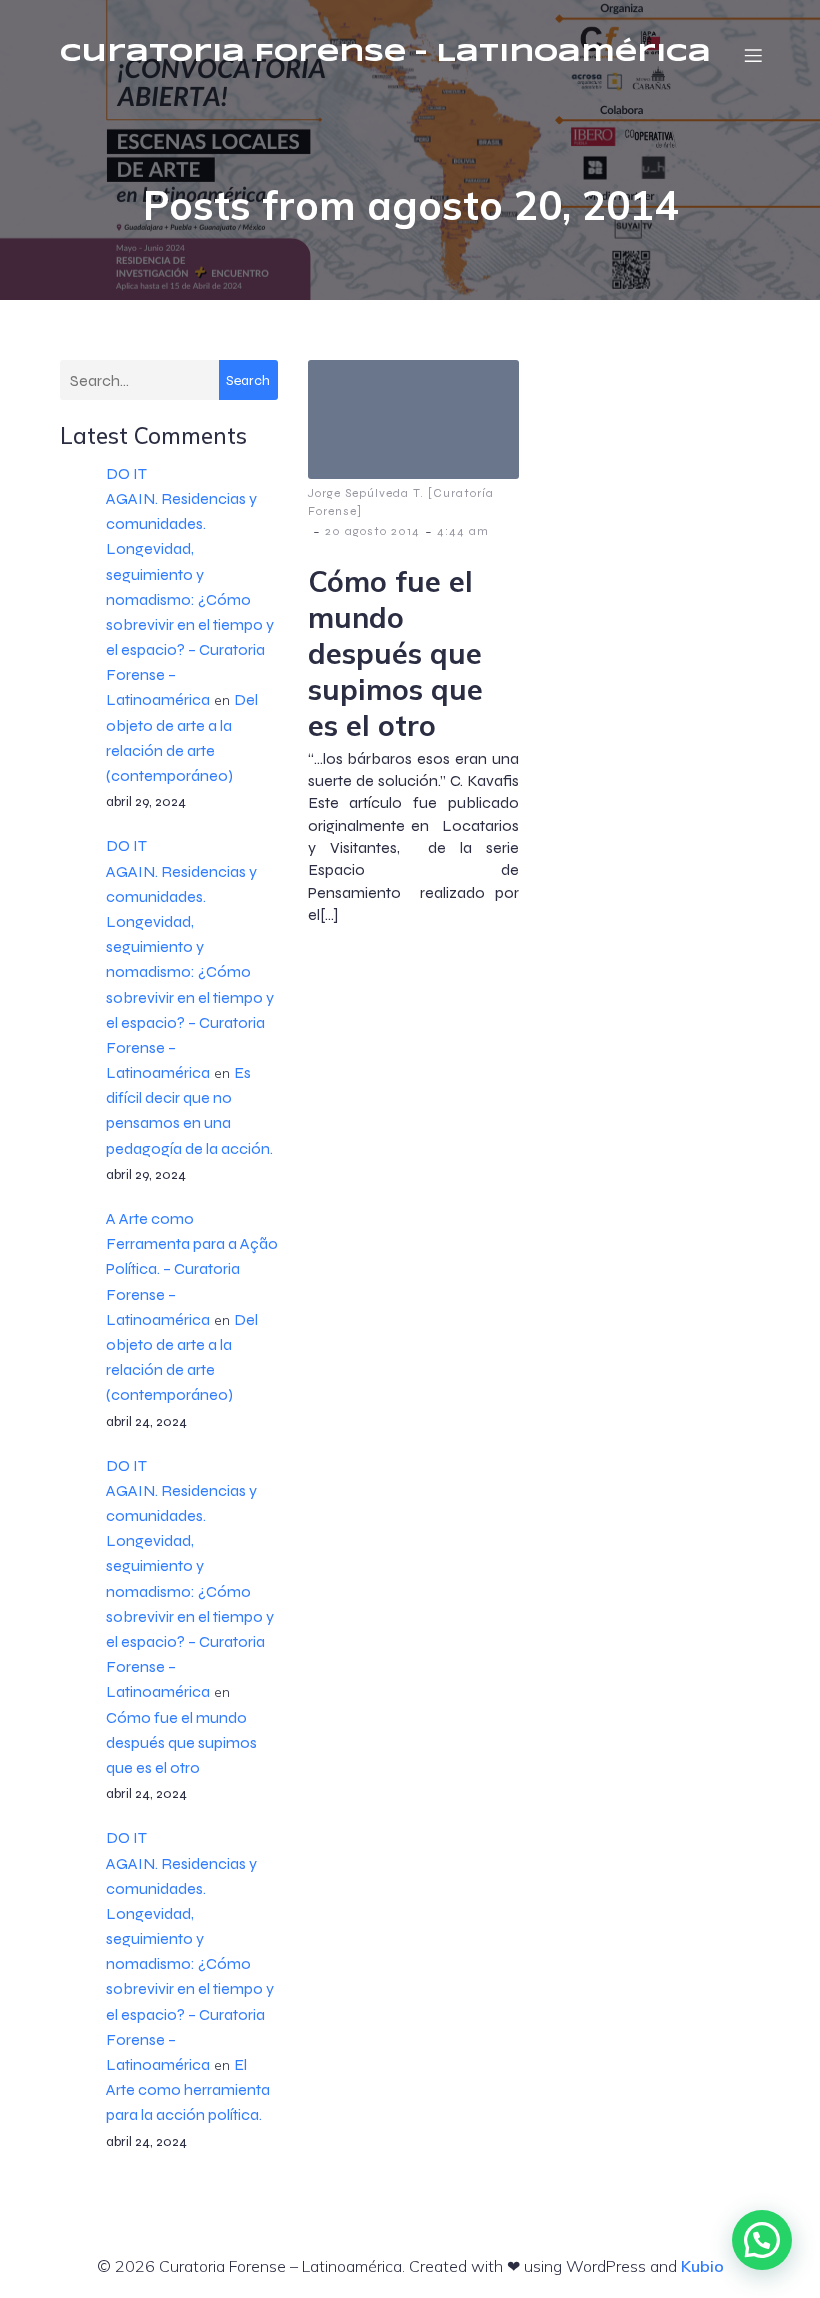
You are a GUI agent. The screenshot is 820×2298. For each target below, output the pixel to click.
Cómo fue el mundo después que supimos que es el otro (181, 1742)
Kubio (702, 2266)
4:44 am (463, 531)
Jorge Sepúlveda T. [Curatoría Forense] (401, 502)
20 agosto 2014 (372, 531)
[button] (762, 2240)
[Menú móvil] (753, 55)
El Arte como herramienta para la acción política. (188, 2089)
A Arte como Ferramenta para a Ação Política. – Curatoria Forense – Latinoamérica (192, 1269)
